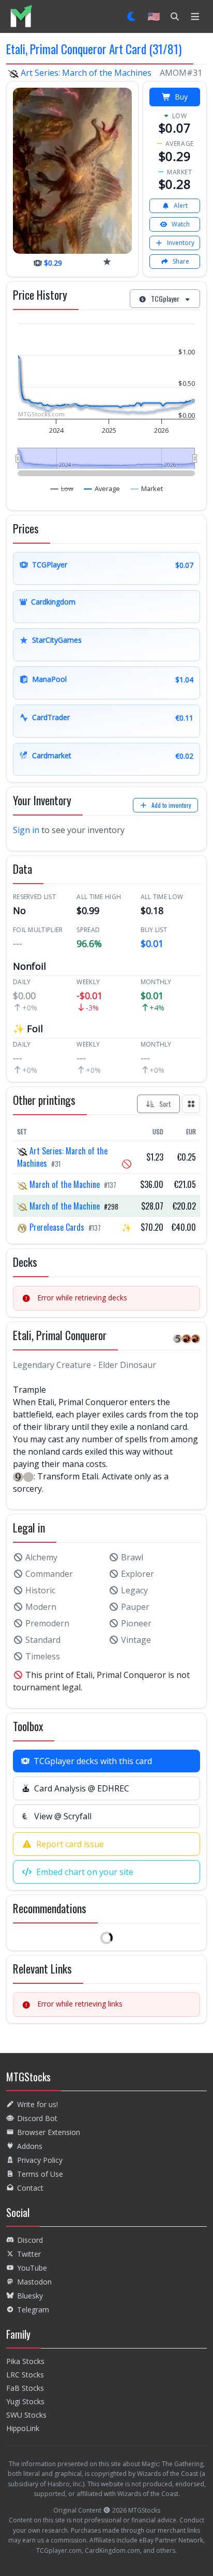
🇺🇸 (154, 16)
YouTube (32, 2268)
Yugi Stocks (25, 2401)
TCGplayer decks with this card (93, 1761)
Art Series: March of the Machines (86, 73)
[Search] (175, 17)
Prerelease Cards (57, 1227)
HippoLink (23, 2428)
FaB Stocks (25, 2388)
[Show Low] (62, 488)
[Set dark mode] (132, 17)
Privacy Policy (40, 2160)
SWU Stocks (26, 2415)
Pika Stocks (25, 2361)
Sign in (26, 830)
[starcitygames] (107, 262)
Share (181, 261)
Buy (181, 97)
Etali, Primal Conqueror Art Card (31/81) (94, 49)
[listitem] (21, 16)
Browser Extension (49, 2132)
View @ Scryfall (63, 1816)
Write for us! (37, 2104)
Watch (181, 224)
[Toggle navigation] (195, 17)
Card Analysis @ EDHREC (82, 1788)
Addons (30, 2146)
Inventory (181, 243)
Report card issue (70, 1844)
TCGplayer (165, 298)
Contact (30, 2188)
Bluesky (30, 2296)
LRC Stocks (25, 2375)
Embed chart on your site (85, 1872)
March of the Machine (65, 1184)
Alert (181, 206)
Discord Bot (37, 2118)
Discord (30, 2240)
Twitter (29, 2254)
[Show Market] (147, 488)
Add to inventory (171, 805)
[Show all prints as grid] (191, 1104)
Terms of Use (40, 2174)
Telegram (33, 2310)
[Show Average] (102, 488)
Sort (165, 1104)
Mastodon (34, 2282)
